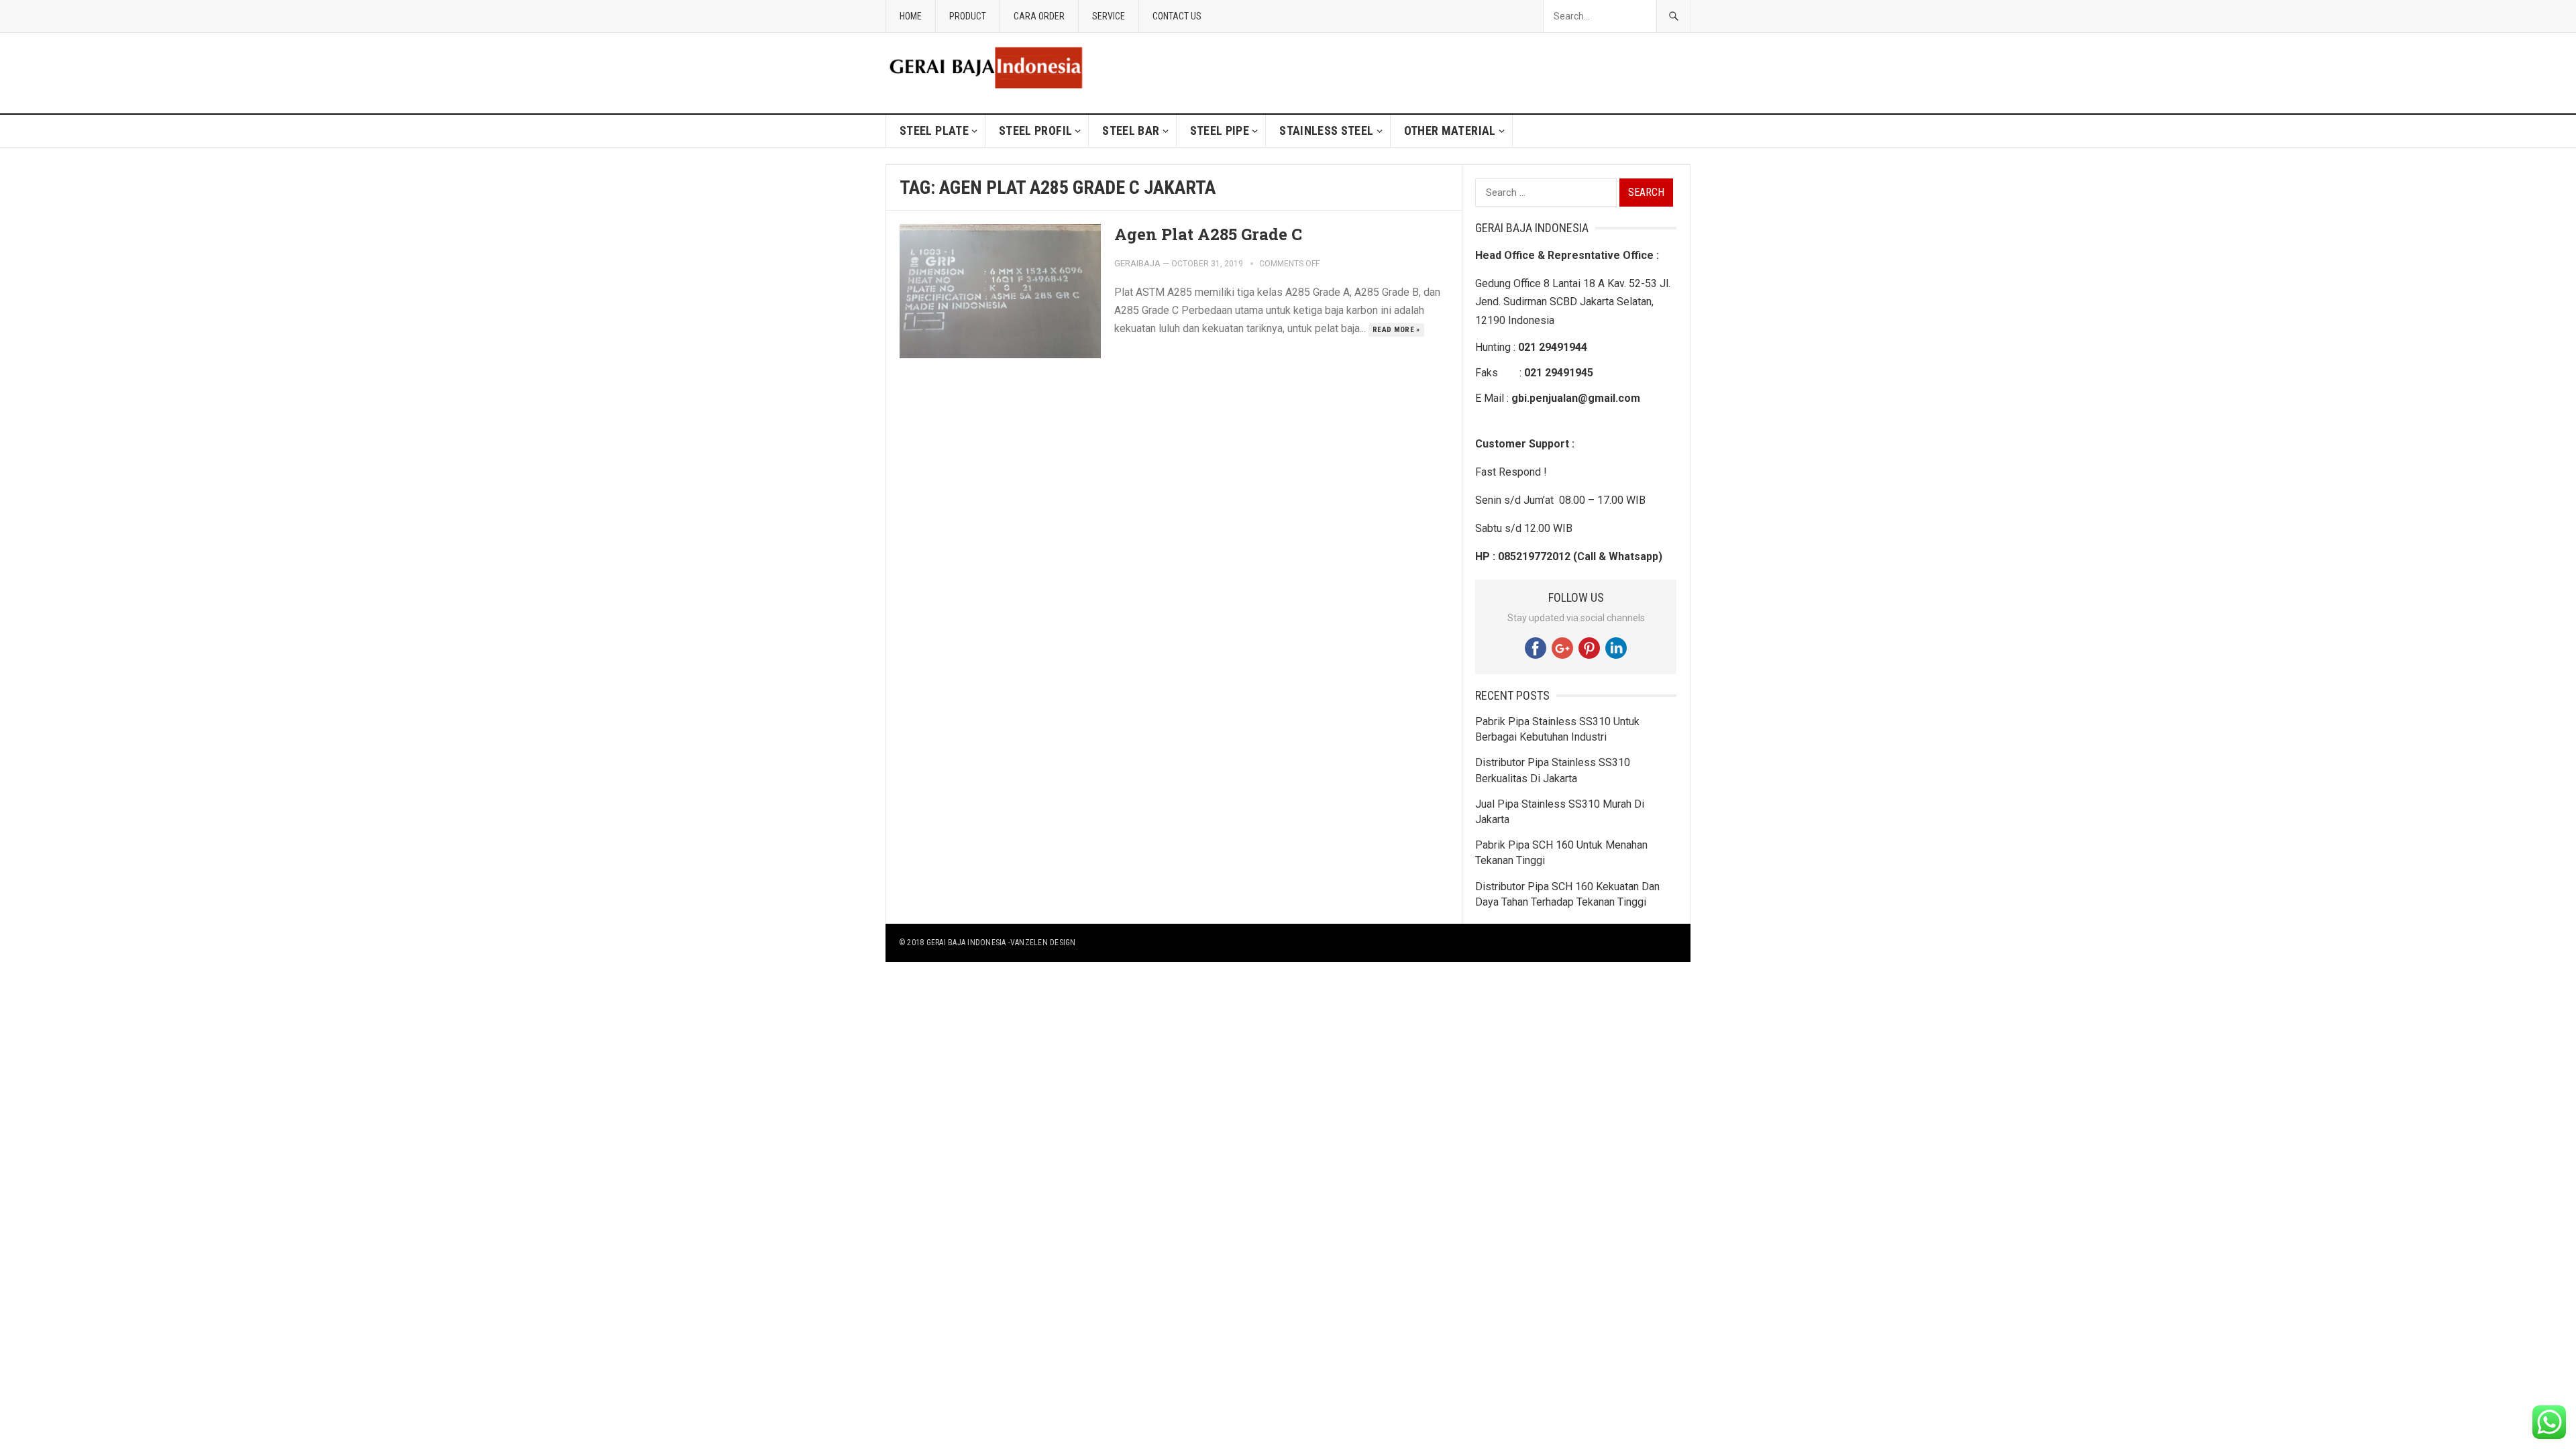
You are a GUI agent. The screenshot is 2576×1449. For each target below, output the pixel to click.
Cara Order (1039, 16)
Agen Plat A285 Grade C (1208, 234)
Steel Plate (934, 130)
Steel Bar (1131, 130)
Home (911, 16)
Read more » (1396, 330)
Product (968, 16)
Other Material (1450, 130)
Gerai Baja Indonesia (966, 943)
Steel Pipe (1220, 130)
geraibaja (1137, 263)
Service (1109, 16)
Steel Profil (1035, 130)
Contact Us (1177, 16)
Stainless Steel (1326, 130)
